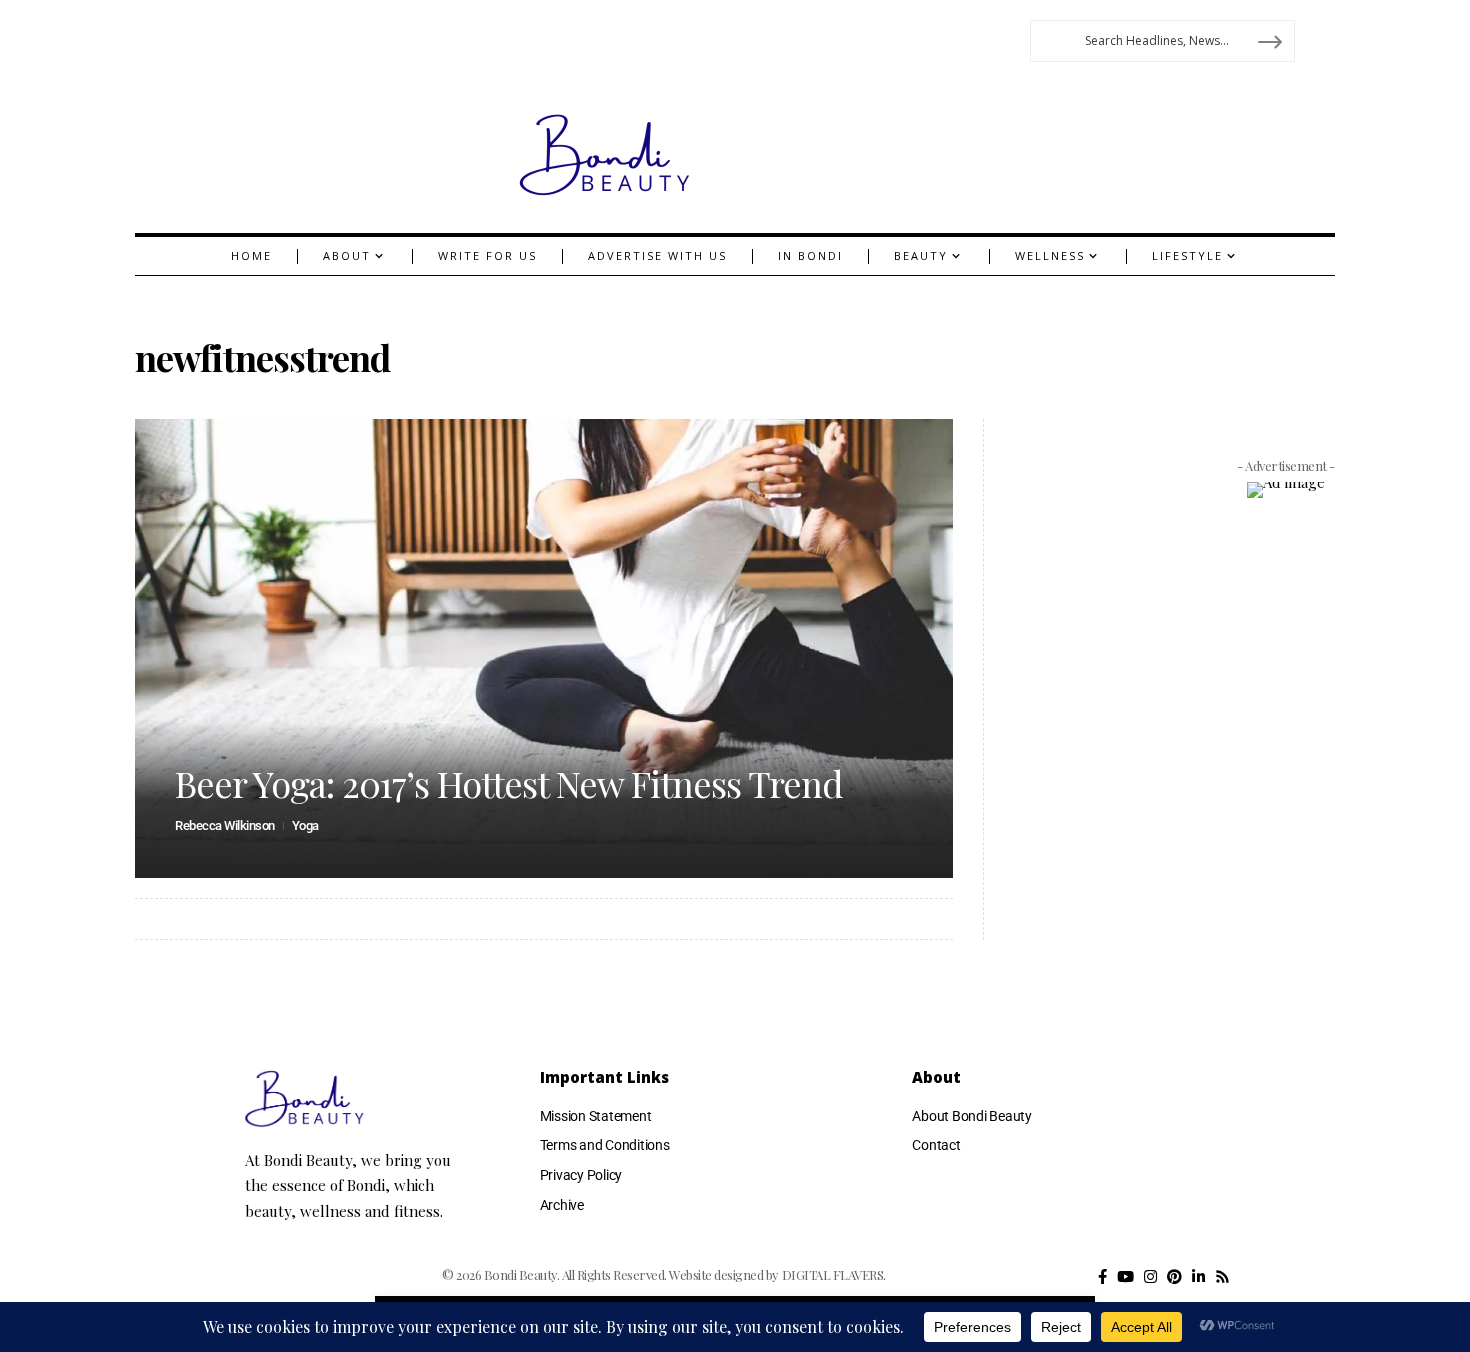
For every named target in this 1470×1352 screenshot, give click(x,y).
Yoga (305, 825)
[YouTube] (1125, 1277)
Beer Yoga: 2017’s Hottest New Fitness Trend (509, 783)
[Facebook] (1102, 1277)
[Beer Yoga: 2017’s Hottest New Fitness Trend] (544, 648)
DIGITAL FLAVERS (833, 1274)
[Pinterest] (1174, 1277)
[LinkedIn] (1198, 1277)
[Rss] (1222, 1277)
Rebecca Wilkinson (225, 825)
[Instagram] (1150, 1277)
